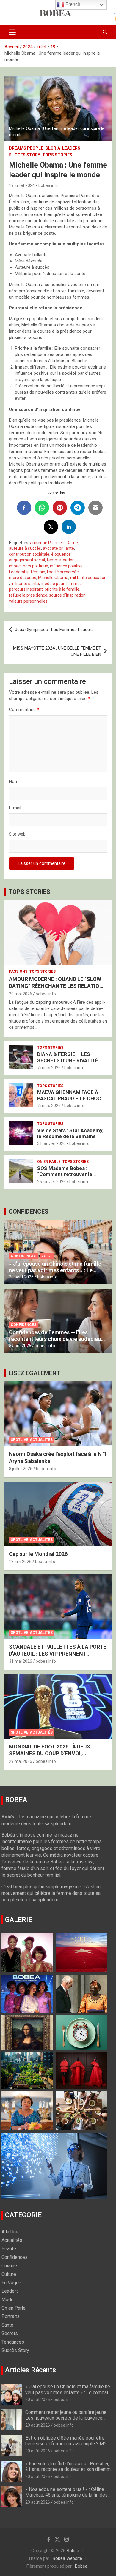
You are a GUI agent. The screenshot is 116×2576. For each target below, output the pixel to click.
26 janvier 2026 (51, 1182)
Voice (47, 1256)
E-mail (15, 808)
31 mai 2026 (21, 1661)
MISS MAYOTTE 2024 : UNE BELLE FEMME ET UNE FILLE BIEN (57, 651)
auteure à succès (25, 548)
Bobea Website (67, 2558)
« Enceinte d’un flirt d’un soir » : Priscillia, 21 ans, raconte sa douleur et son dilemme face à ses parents (69, 2469)
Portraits (11, 2316)
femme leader (60, 560)
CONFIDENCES (29, 1212)
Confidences (23, 1256)
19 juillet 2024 (22, 185)
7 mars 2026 (49, 1068)
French (72, 4)
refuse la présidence (28, 595)
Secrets (10, 2333)
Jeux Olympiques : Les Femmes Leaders (54, 630)
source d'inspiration (67, 595)
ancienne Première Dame (54, 543)
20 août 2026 (21, 1277)
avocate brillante (58, 548)
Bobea (73, 2551)
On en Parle (49, 1162)
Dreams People (26, 148)
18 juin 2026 (20, 1562)
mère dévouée (23, 578)
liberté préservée (63, 572)
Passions (18, 971)
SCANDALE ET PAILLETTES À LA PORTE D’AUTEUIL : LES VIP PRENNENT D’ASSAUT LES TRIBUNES (58, 1654)
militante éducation (88, 578)
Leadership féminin (27, 572)
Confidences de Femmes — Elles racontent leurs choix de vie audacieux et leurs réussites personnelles (56, 1339)
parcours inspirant (26, 589)
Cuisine (9, 2266)
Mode (8, 2300)
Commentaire (24, 710)
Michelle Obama (53, 578)
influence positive (66, 566)
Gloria (53, 148)
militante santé (25, 584)
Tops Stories (57, 155)
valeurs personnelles (28, 601)
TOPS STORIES (29, 892)
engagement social (27, 560)
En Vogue (11, 2283)
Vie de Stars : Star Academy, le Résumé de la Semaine (70, 1133)
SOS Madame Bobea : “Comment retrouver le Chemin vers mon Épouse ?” (70, 1174)
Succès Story (25, 155)
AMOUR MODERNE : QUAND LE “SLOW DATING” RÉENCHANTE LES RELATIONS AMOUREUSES (58, 986)
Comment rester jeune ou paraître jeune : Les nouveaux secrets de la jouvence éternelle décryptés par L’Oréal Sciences (68, 2418)
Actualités (12, 2240)
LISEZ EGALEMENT (35, 1373)
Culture (9, 2274)
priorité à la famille (62, 589)
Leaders (71, 148)
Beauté (9, 2249)
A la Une (10, 2232)
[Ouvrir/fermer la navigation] (12, 32)
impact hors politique (29, 566)
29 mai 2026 (21, 994)
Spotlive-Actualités (32, 1440)
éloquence (61, 554)
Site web (17, 834)
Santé (7, 2325)
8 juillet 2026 (21, 1469)
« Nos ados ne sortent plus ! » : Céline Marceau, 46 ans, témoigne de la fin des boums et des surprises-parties (66, 2495)
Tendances (13, 2342)
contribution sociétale (29, 554)
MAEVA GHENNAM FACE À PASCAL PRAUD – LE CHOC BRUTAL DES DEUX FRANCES (71, 1098)
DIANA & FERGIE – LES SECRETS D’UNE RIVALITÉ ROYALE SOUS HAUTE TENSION (68, 1063)
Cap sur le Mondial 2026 (38, 1554)
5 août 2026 (20, 1346)
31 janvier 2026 (51, 1143)
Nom (14, 782)
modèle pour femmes (61, 584)
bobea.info (48, 185)
